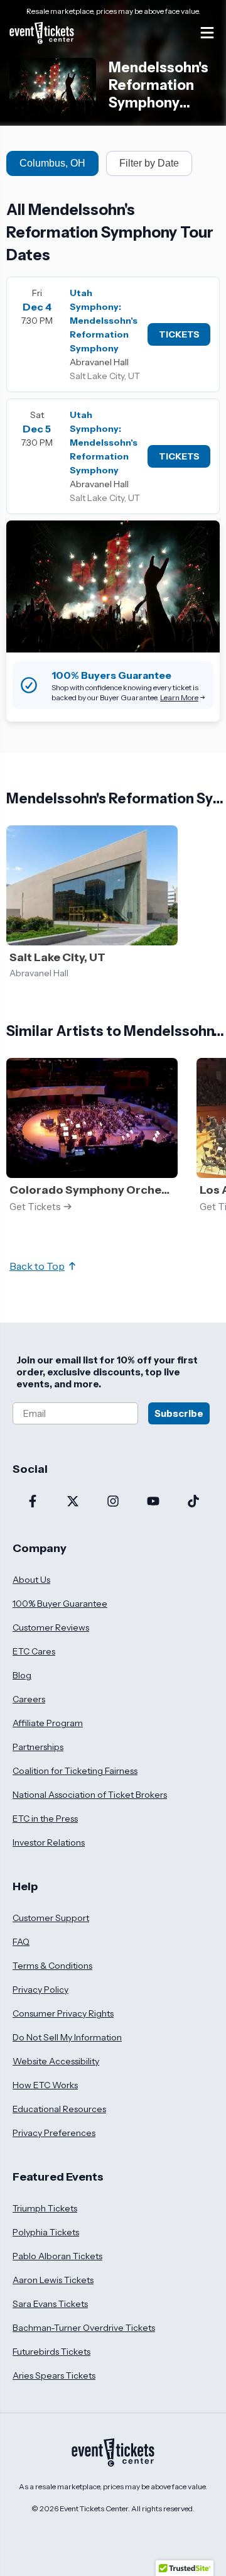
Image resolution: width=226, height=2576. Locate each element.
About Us (31, 1580)
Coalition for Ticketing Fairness (75, 1771)
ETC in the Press (45, 1819)
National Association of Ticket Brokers (90, 1795)
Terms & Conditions (52, 1966)
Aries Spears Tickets (54, 2375)
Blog (22, 1675)
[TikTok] (193, 1502)
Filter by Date (149, 163)
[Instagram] (113, 1502)
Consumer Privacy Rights (63, 2013)
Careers (29, 1699)
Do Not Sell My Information (67, 2037)
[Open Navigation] (207, 33)
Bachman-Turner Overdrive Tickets (84, 2328)
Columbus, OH (52, 163)
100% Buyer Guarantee (60, 1604)
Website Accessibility (56, 2061)
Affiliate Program (48, 1723)
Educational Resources (59, 2109)
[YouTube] (153, 1502)
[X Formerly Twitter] (73, 1502)
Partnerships (38, 1747)
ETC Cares (34, 1651)
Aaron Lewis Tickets (53, 2280)
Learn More (179, 697)
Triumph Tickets (45, 2208)
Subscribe (179, 1413)
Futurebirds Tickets (51, 2352)
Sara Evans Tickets (50, 2304)
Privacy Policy (40, 1990)
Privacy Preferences (54, 2133)
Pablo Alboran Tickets (57, 2256)
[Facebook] (33, 1502)
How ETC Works (45, 2085)
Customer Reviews (51, 1627)
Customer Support (51, 1918)
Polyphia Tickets (46, 2232)
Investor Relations (49, 1842)
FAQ (21, 1942)
